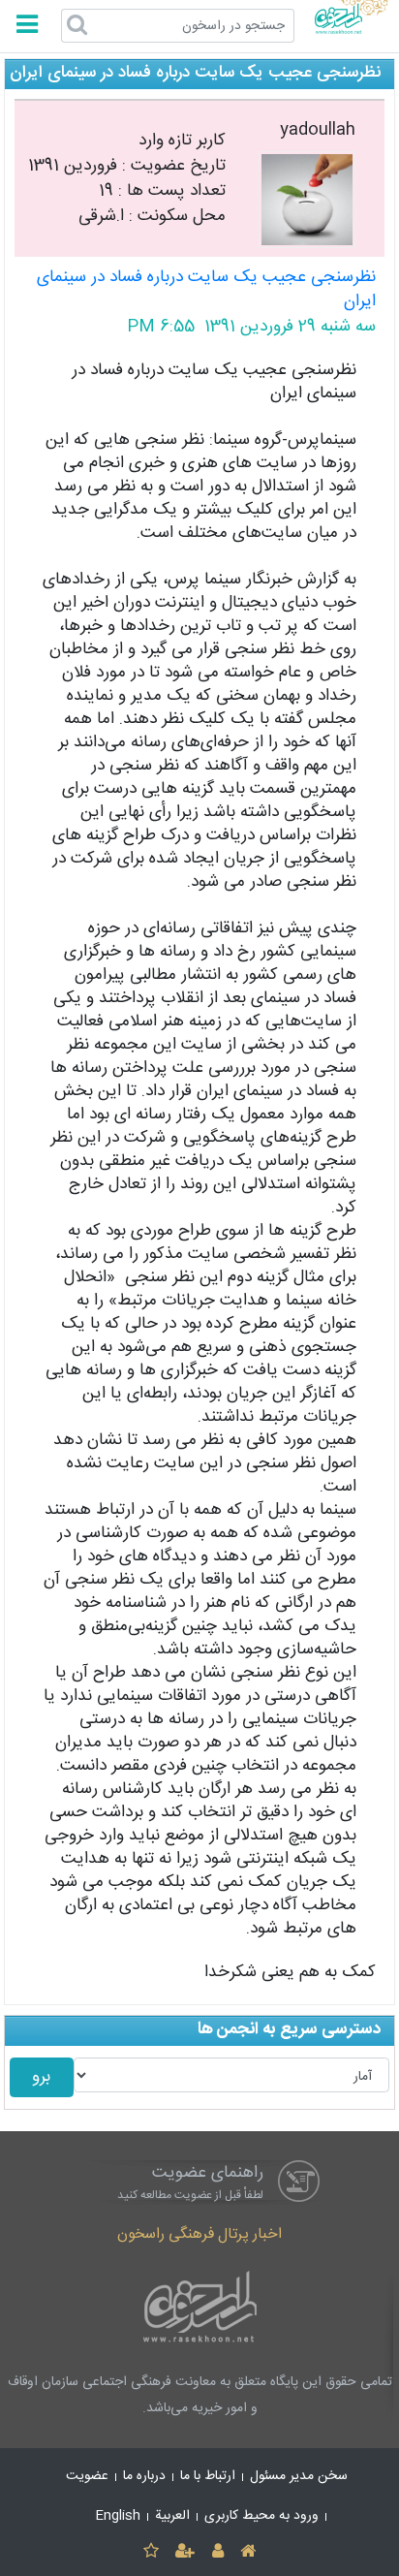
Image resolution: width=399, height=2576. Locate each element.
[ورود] (217, 2552)
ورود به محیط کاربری (261, 2516)
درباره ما (144, 2476)
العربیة (172, 2516)
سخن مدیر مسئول (299, 2476)
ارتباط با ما (208, 2476)
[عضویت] (185, 2552)
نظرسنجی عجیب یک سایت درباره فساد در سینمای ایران (206, 290)
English (118, 2516)
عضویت (87, 2476)
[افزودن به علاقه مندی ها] (151, 2552)
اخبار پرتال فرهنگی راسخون (199, 2234)
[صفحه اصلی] (247, 2552)
